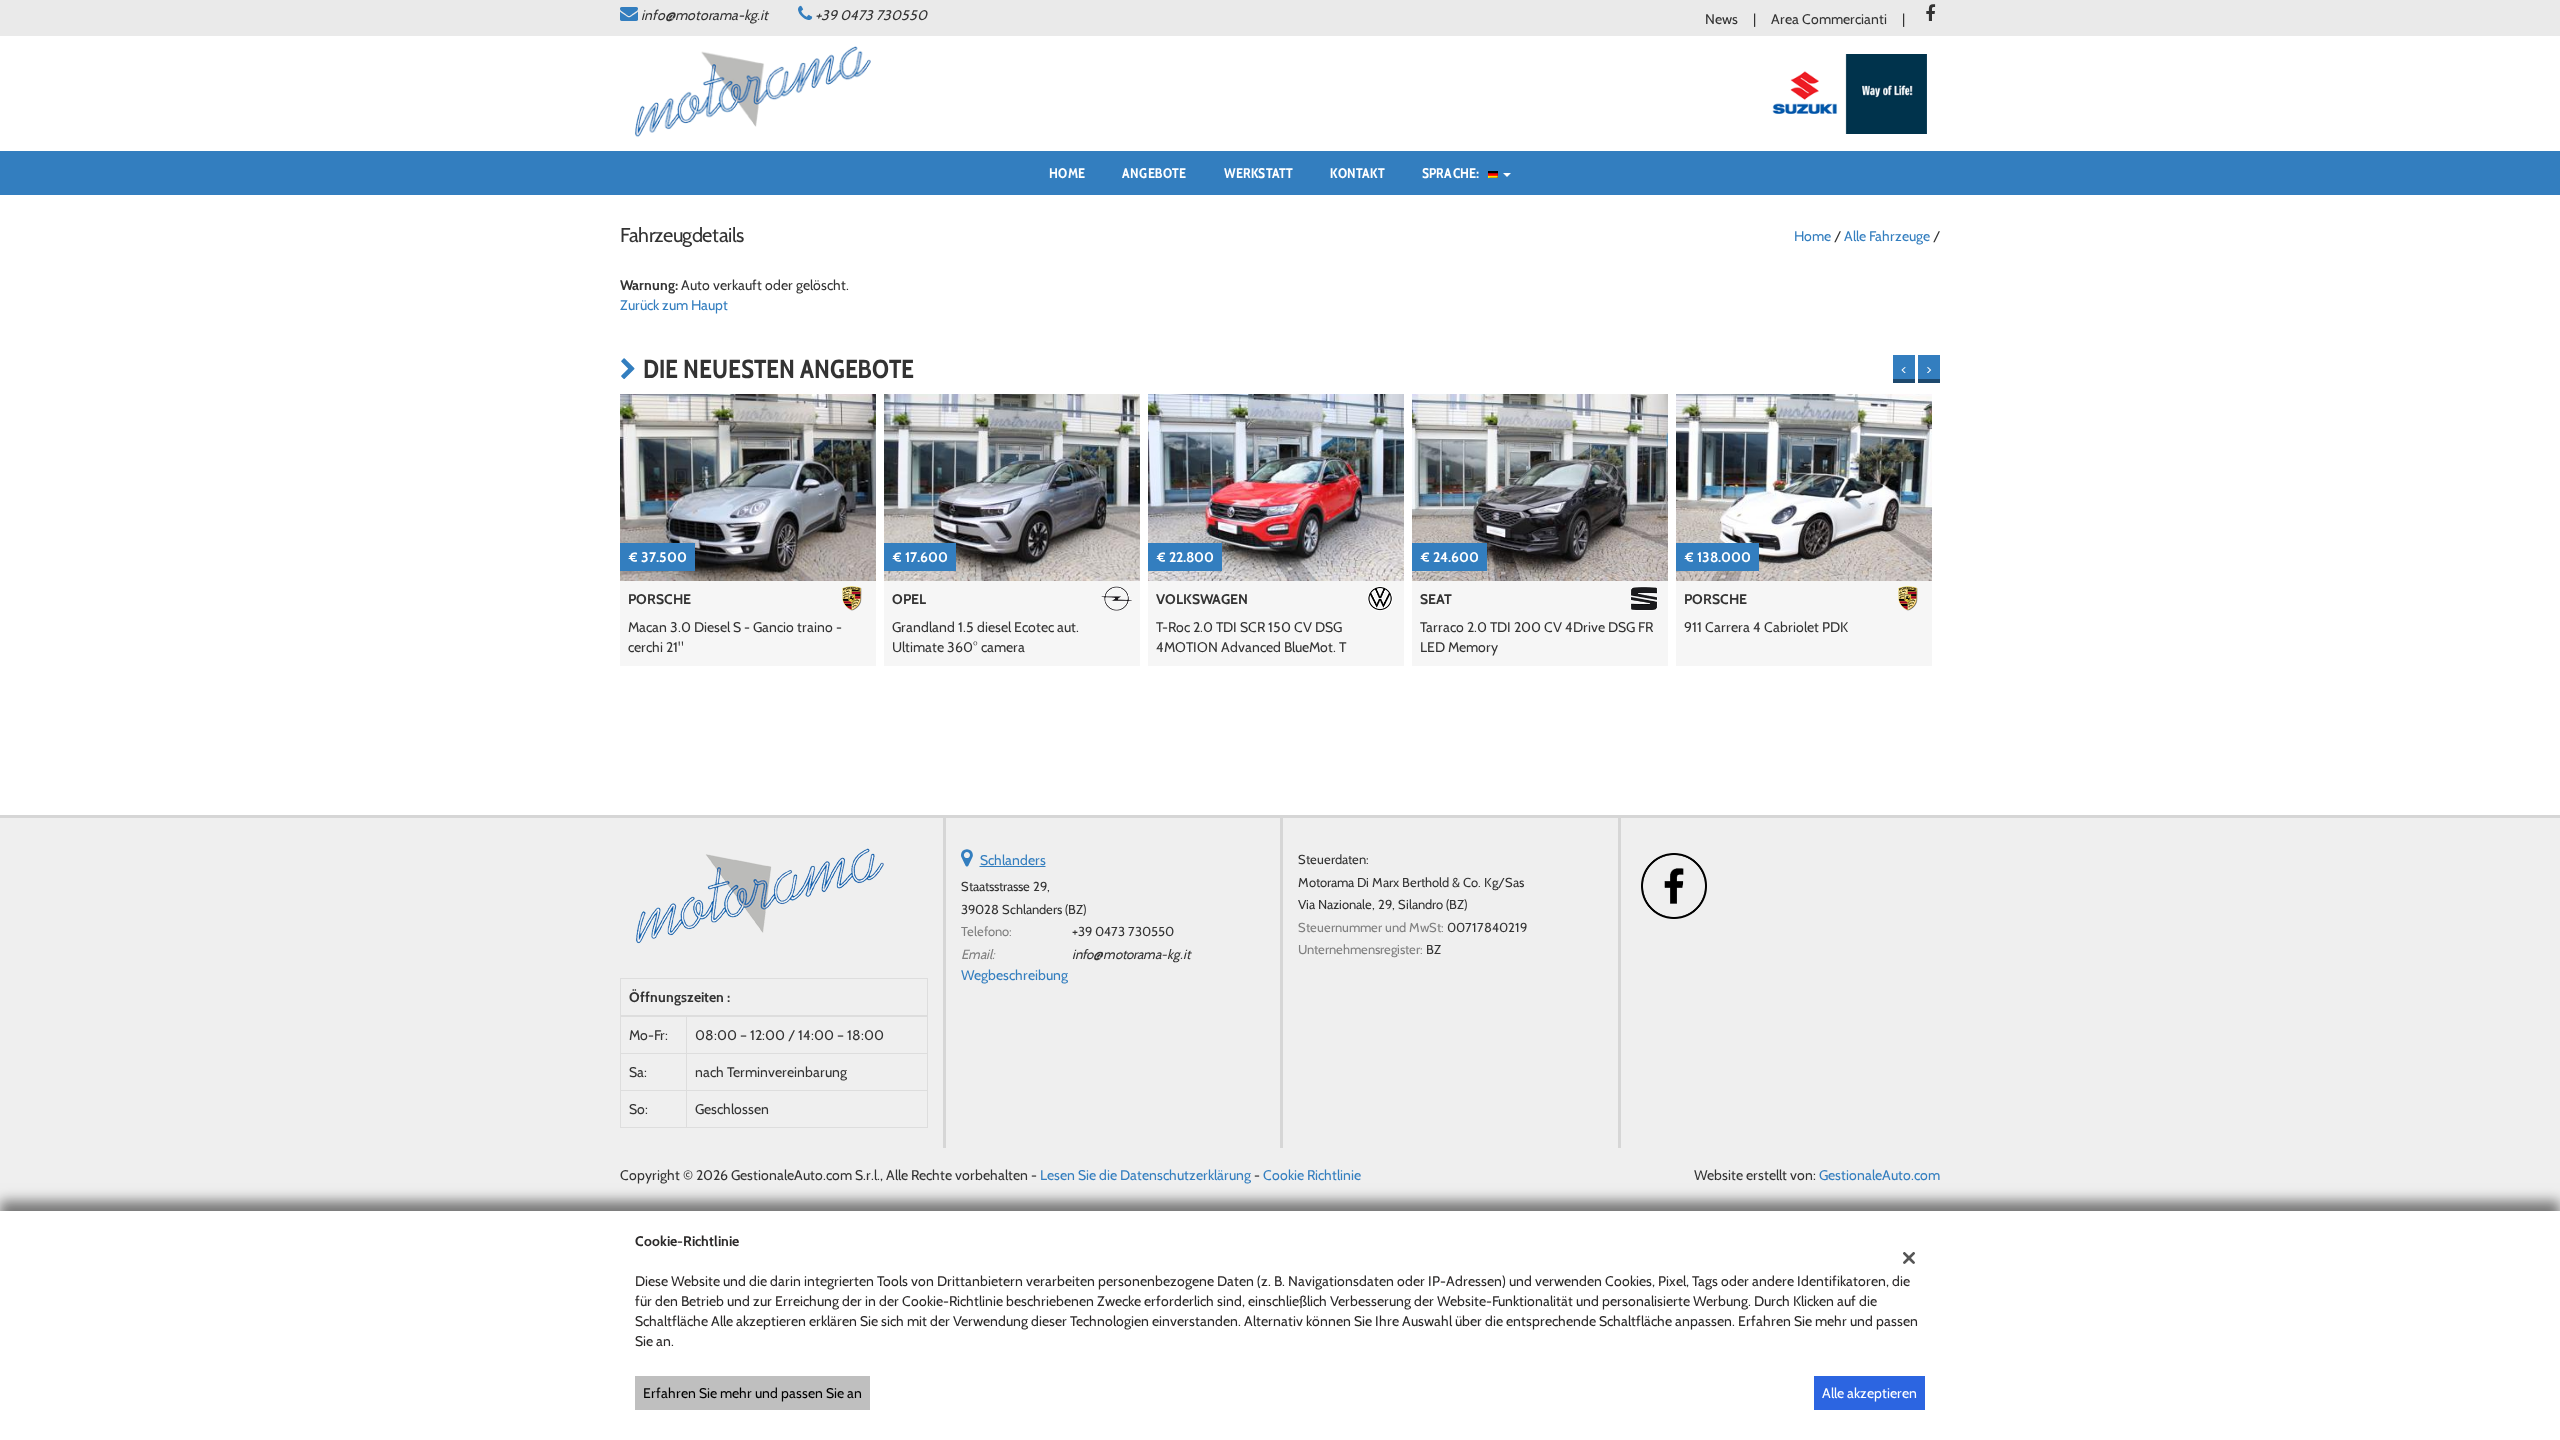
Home (1067, 173)
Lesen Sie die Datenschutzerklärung (1145, 1175)
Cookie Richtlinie (1312, 1175)
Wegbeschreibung (1014, 975)
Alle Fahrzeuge (1887, 236)
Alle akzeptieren (1869, 1393)
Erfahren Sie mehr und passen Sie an (752, 1393)
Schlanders (1013, 860)
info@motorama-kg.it (704, 15)
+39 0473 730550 (871, 15)
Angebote (1154, 173)
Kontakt (1357, 173)
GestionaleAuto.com (1879, 1175)
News (1721, 19)
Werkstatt (1259, 173)
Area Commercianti (1829, 19)
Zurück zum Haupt (674, 305)
